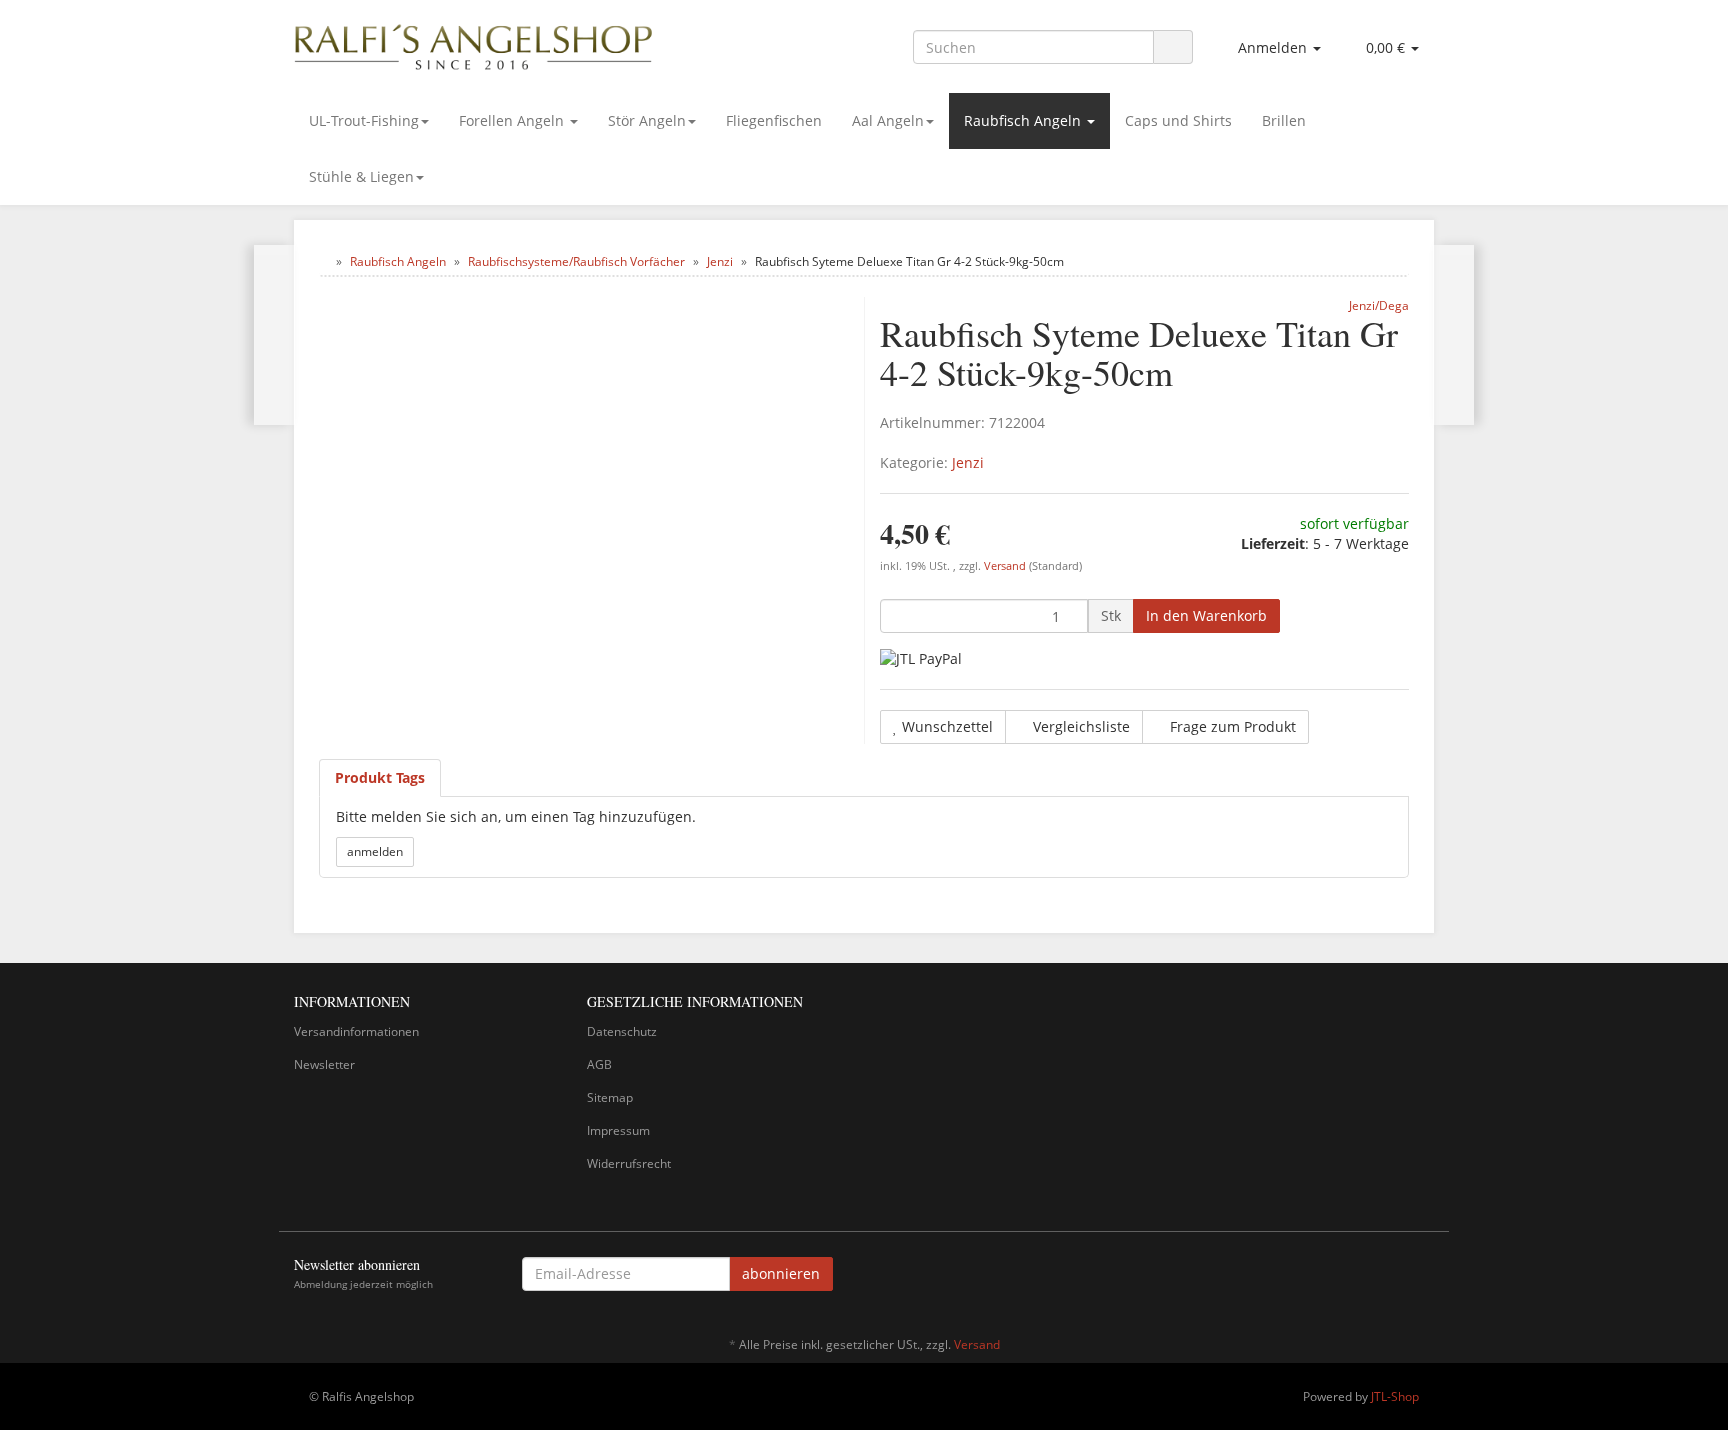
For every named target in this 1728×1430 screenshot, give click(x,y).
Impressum (618, 1130)
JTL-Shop (1395, 1396)
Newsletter (324, 1064)
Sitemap (610, 1097)
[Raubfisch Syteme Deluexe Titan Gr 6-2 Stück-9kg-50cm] (1453, 335)
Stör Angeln (647, 120)
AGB (599, 1064)
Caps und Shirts (1178, 120)
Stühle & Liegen (361, 176)
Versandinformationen (356, 1031)
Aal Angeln (888, 120)
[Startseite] (323, 261)
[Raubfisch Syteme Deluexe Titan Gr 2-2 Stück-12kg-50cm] (274, 335)
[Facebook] (1423, 1277)
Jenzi (968, 462)
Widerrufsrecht (629, 1163)
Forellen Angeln (513, 120)
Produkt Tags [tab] (380, 777)
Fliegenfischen (774, 120)
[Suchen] (1173, 47)
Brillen (1284, 120)
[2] (921, 658)
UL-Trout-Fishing (364, 120)
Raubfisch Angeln (1024, 120)
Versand (1006, 566)
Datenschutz (622, 1031)
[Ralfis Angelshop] (474, 43)
